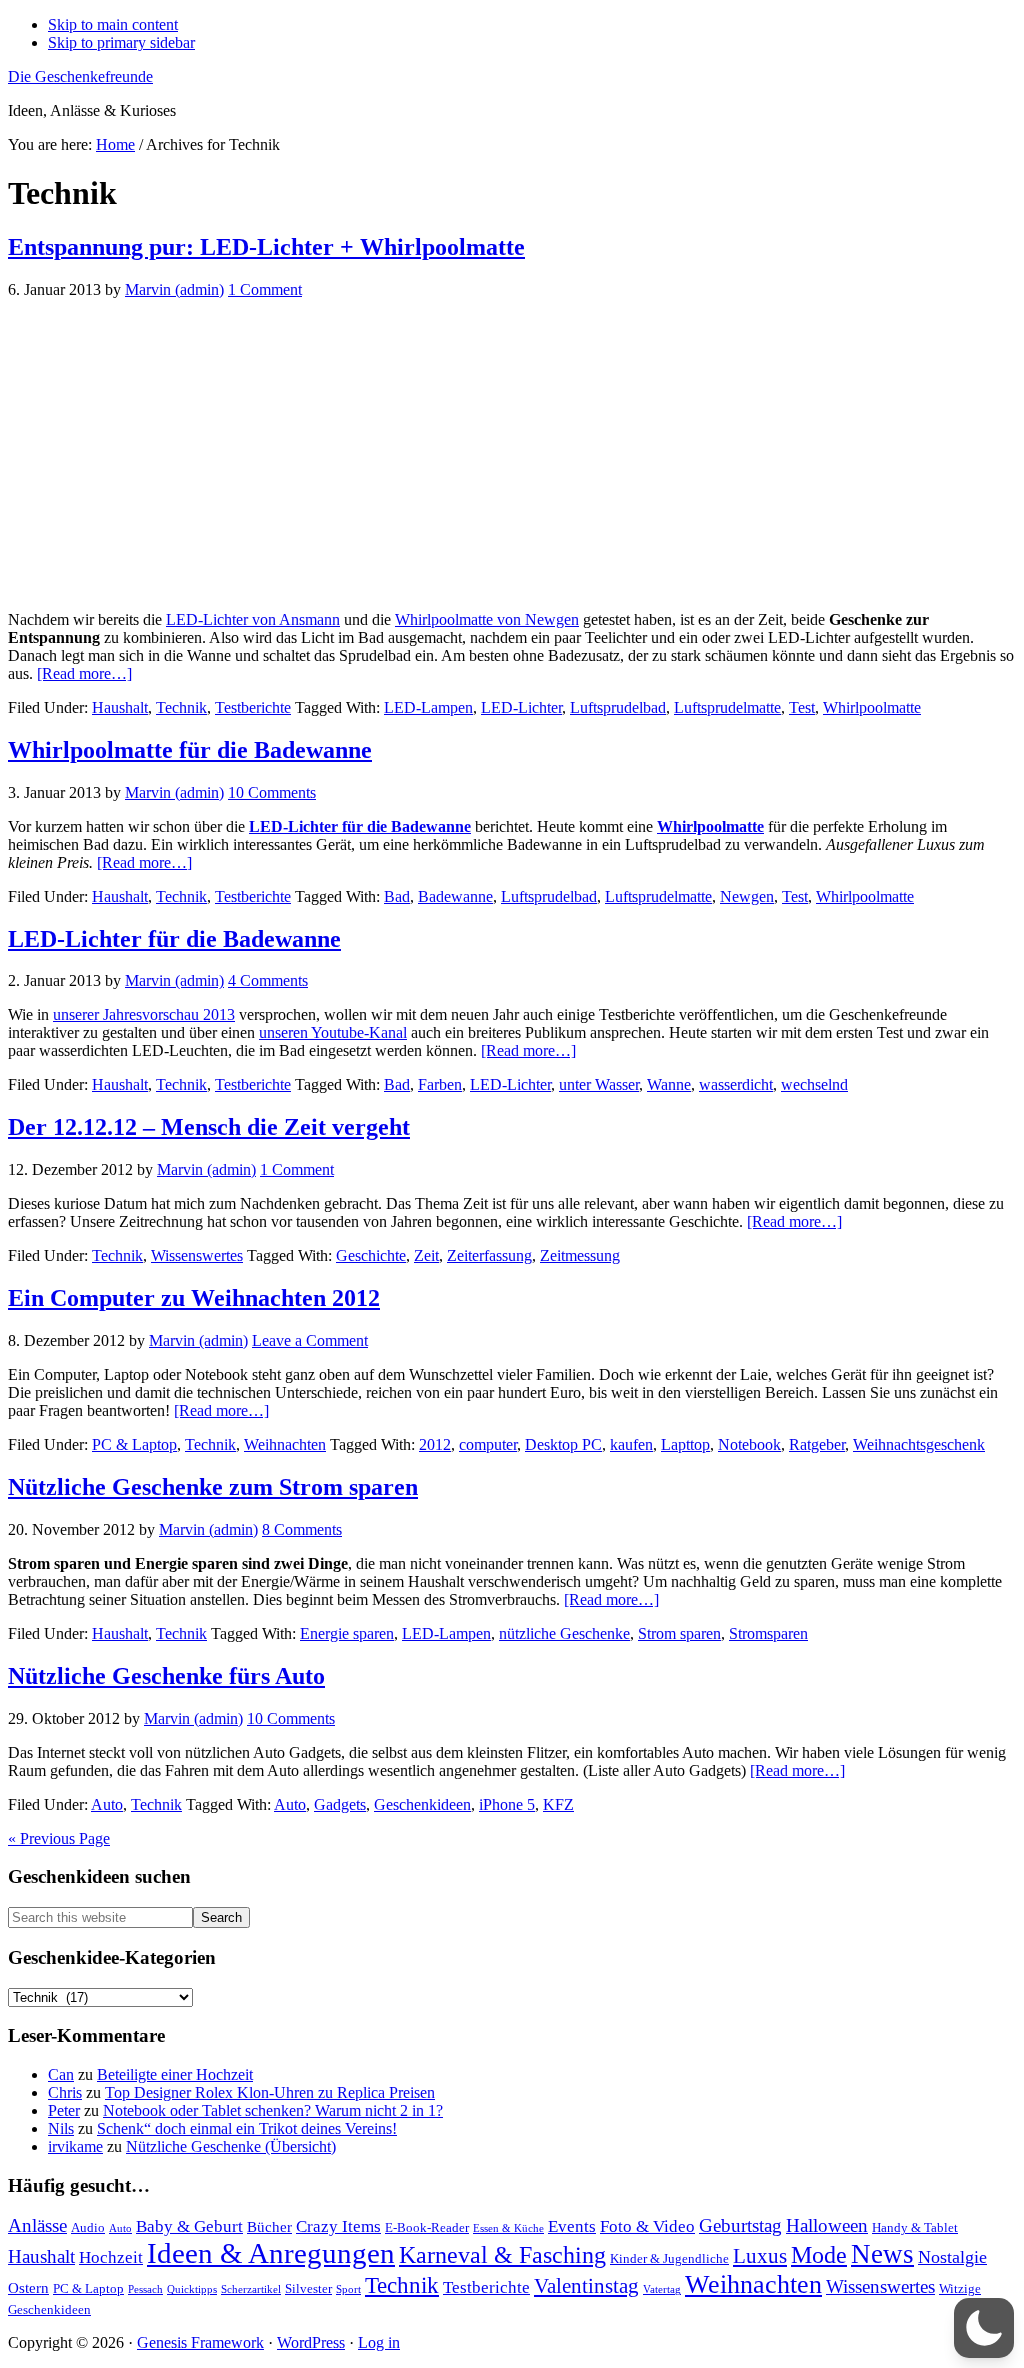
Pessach (145, 2289)
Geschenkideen (422, 1804)
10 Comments (272, 792)
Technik (181, 707)
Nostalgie (952, 2257)
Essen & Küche (508, 2228)
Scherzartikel (251, 2289)
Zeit (426, 1255)
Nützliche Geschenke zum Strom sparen (213, 1487)
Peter (64, 2110)
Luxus (760, 2256)
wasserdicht (736, 1084)
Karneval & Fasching (502, 2255)
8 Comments (302, 1529)
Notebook (749, 1444)
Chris (65, 2092)
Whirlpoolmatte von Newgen (487, 619)
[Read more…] (84, 673)
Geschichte (371, 1255)
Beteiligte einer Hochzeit (175, 2074)
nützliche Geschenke (564, 1633)
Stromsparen (768, 1633)
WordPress (311, 2342)
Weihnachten (285, 1444)
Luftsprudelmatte (727, 707)
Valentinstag (586, 2286)
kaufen (631, 1444)
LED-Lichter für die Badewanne (360, 826)
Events (572, 2226)
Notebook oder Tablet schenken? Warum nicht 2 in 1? (273, 2110)
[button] (984, 2328)
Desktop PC (563, 1444)
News (882, 2254)
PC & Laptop (134, 1444)
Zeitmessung (580, 1255)
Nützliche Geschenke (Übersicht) (231, 2146)
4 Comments (268, 980)
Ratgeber (817, 1444)
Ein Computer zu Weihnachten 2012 (194, 1298)
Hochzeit (111, 2257)
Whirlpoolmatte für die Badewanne (190, 750)
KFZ (558, 1804)
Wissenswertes (197, 1255)
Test (802, 707)
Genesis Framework (200, 2342)
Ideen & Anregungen (271, 2253)
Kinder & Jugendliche (669, 2258)
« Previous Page (59, 1838)
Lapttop (685, 1444)
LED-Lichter (521, 707)
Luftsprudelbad (618, 707)
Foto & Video (647, 2226)
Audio (88, 2227)
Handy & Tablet (915, 2227)
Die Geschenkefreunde (80, 76)
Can (61, 2074)
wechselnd (814, 1084)
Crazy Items (338, 2226)
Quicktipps (192, 2289)
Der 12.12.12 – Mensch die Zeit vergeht (209, 1127)
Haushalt (120, 707)
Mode (819, 2255)
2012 (435, 1444)
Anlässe (37, 2225)
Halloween (827, 2225)
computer (488, 1444)
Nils (61, 2128)
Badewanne (455, 896)
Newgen (747, 896)
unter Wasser (599, 1084)
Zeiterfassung (489, 1255)
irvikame (75, 2146)
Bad (397, 896)
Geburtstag (740, 2225)
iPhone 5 (507, 1804)
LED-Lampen (428, 707)
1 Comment (265, 289)
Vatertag (662, 2289)
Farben (440, 1084)
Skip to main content (113, 24)
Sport (348, 2289)
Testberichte (253, 707)
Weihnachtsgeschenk (919, 1444)
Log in (379, 2342)
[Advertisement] (512, 455)
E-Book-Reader (427, 2227)
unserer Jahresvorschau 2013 (144, 1014)
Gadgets (340, 1804)
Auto (107, 1804)
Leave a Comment (310, 1340)
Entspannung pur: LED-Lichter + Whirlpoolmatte (266, 247)
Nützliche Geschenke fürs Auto (166, 1676)
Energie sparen (347, 1633)
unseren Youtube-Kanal (333, 1032)
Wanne (669, 1084)
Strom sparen (679, 1633)
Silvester (308, 2288)
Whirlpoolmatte (872, 707)
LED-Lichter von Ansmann (253, 619)
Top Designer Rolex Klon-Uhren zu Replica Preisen (270, 2092)
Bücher (269, 2226)
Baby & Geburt (189, 2226)
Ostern (28, 2287)
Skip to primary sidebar (121, 42)
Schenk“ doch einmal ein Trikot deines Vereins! (247, 2128)
